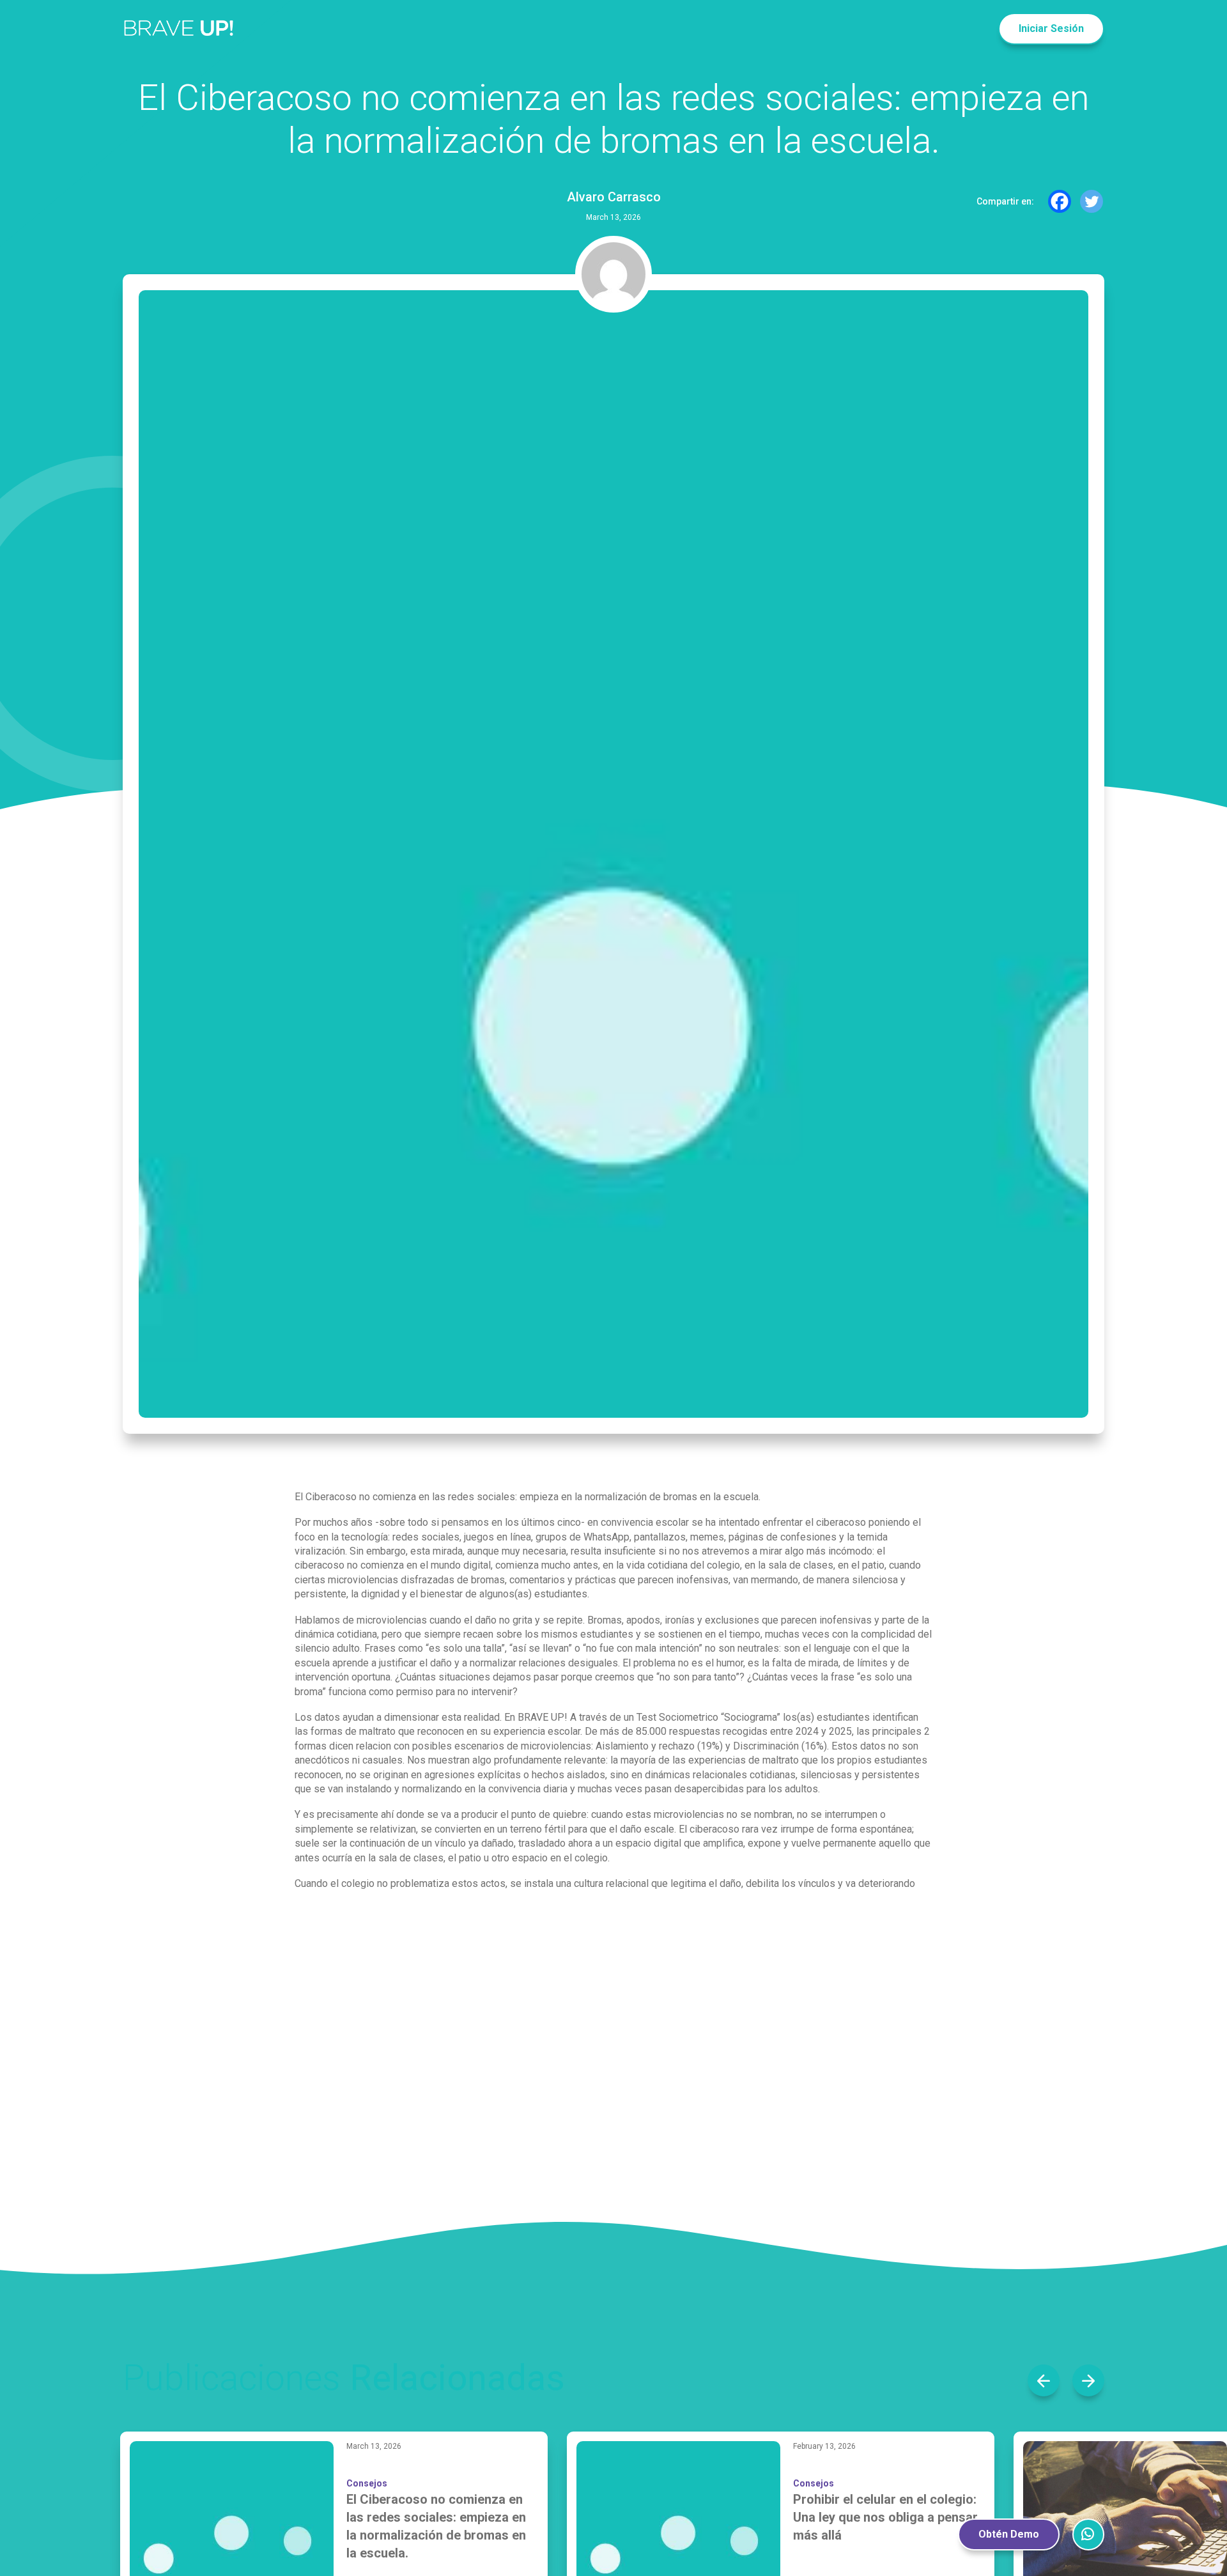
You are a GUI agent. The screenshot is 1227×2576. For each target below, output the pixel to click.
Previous (1044, 2380)
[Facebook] (1060, 201)
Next (1088, 2380)
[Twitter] (1092, 201)
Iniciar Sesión (1051, 28)
